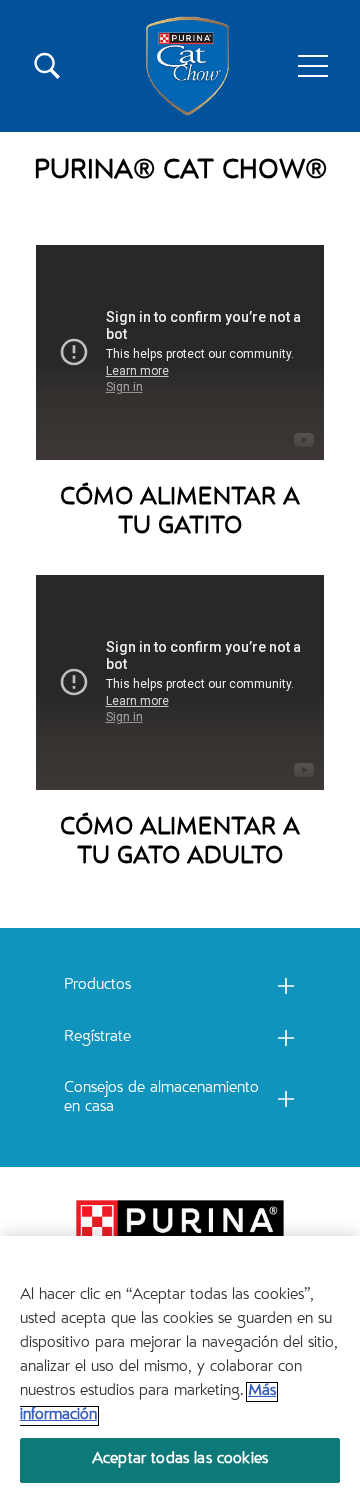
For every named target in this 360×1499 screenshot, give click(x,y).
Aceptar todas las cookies (180, 1460)
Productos (97, 986)
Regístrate (97, 1038)
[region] (180, 1367)
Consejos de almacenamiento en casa (161, 1098)
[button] (313, 66)
